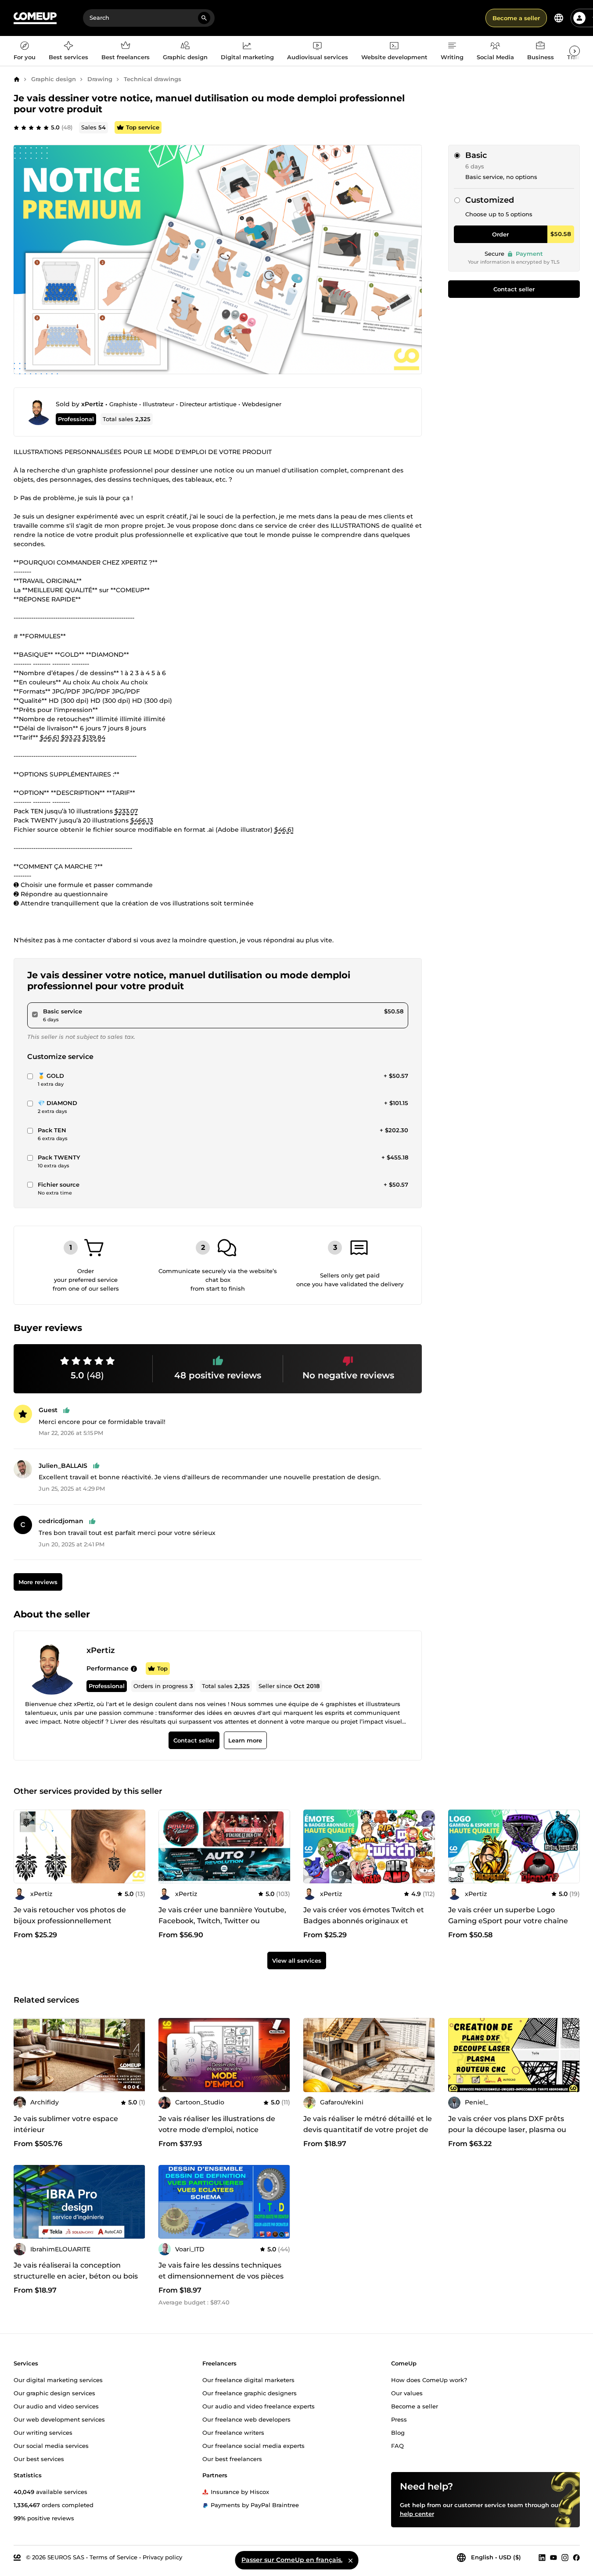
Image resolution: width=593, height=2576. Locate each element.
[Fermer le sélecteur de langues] (350, 2560)
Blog (398, 2433)
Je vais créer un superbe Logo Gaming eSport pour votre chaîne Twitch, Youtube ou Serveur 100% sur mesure (514, 1926)
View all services (297, 1961)
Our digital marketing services (58, 2380)
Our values (407, 2393)
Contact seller (514, 289)
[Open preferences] (559, 18)
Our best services (39, 2459)
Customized (490, 200)
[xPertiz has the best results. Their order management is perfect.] (134, 1668)
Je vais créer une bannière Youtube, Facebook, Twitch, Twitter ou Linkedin (222, 1921)
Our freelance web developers (246, 2419)
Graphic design (54, 79)
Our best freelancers (232, 2459)
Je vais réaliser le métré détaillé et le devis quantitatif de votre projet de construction (368, 2130)
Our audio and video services (56, 2406)
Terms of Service (113, 2557)
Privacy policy (162, 2557)
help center (417, 2514)
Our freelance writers (233, 2433)
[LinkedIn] (542, 2558)
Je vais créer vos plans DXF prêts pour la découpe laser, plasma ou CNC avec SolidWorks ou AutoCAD (510, 2130)
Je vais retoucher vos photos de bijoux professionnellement (70, 1915)
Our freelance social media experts (253, 2446)
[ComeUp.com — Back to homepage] (35, 18)
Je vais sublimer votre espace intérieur (66, 2124)
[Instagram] (565, 2558)
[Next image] (280, 1846)
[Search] (204, 18)
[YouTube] (553, 2558)
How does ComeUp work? (429, 2380)
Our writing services (43, 2433)
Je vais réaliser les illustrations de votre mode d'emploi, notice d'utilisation (217, 2130)
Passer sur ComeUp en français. (292, 2560)
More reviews (38, 1582)
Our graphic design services (54, 2393)
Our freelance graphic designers (250, 2393)
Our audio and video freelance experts (259, 2406)
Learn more (245, 1740)
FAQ (397, 2446)
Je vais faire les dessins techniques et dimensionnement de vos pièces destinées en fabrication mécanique (223, 2276)
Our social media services (51, 2446)
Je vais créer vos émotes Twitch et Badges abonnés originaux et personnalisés (364, 1921)
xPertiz (92, 404)
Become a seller (516, 18)
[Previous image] (168, 1846)
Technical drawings (153, 79)
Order (500, 234)
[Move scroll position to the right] (575, 51)
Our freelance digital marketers (248, 2380)
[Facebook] (576, 2558)
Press (399, 2419)
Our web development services (59, 2419)
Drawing (100, 79)
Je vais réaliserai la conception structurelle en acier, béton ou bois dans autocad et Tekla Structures (76, 2276)
